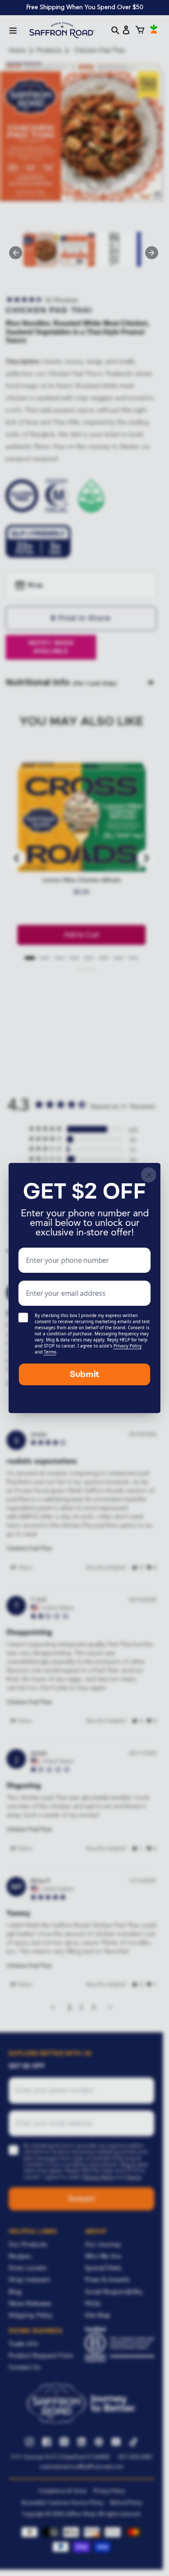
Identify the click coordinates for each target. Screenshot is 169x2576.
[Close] (149, 1175)
